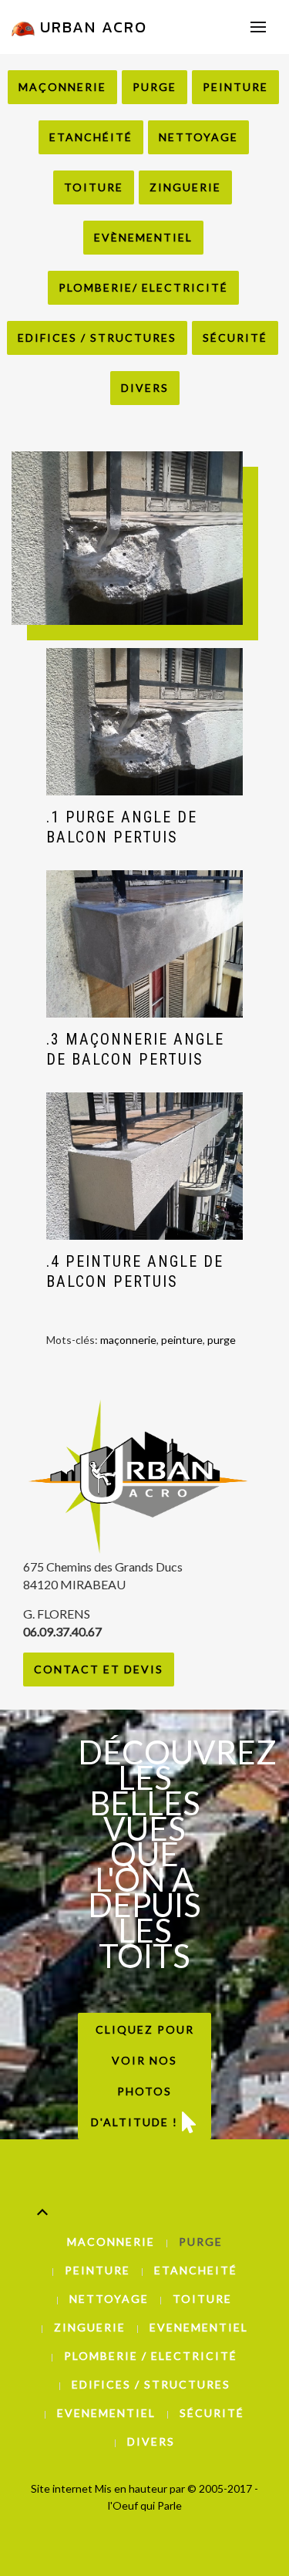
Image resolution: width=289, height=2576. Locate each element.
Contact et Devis (99, 1669)
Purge (155, 87)
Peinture (235, 87)
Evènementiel (143, 237)
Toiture (94, 187)
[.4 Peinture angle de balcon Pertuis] (144, 1166)
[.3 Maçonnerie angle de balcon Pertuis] (144, 944)
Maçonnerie (62, 87)
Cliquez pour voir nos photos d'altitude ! (143, 2076)
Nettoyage (198, 137)
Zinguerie (185, 187)
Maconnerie (111, 2242)
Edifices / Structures (97, 338)
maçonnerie (128, 1340)
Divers (145, 388)
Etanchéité (91, 137)
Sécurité (235, 338)
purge (222, 1340)
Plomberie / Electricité (151, 2356)
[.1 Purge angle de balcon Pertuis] (144, 722)
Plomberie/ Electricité (143, 287)
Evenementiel (199, 2327)
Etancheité (196, 2270)
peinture (182, 1340)
